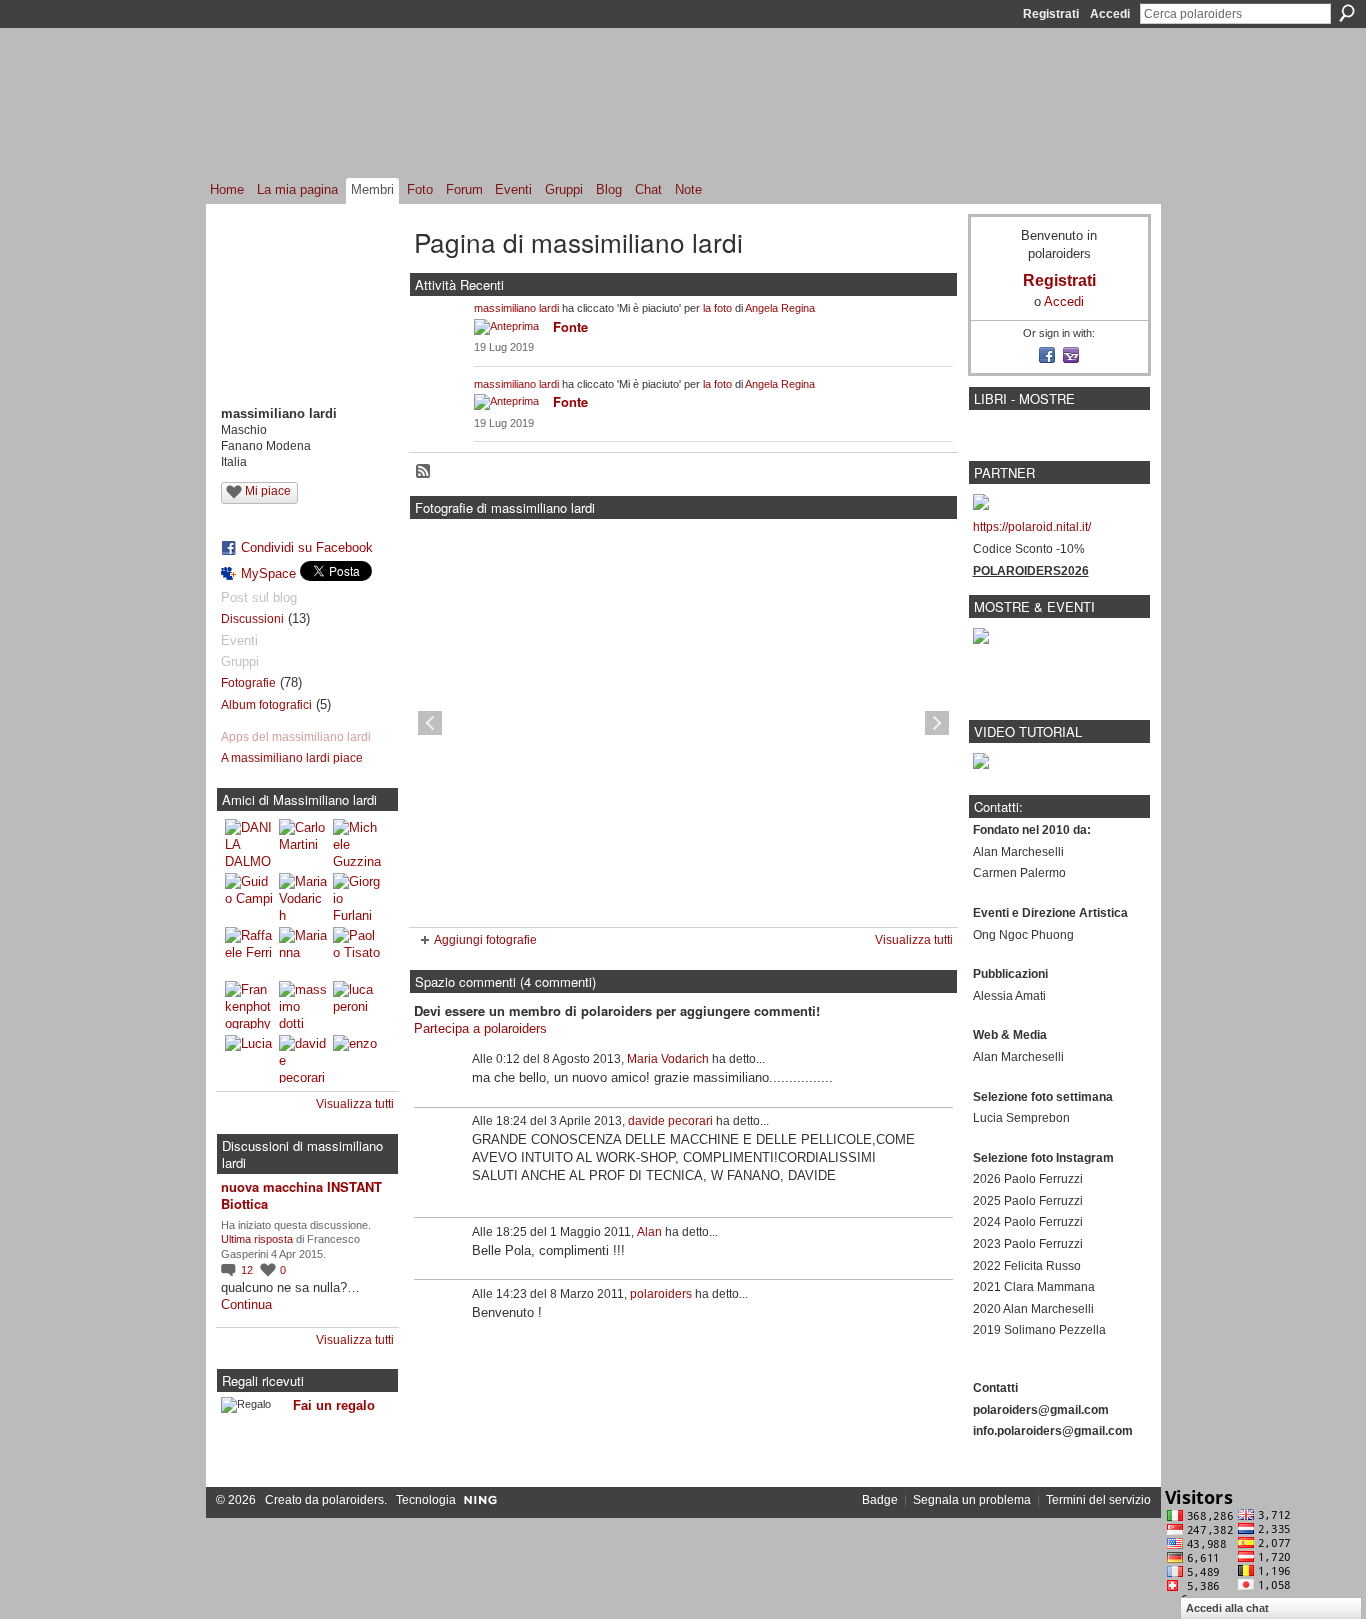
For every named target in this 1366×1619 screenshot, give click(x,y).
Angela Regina (780, 308)
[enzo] (357, 1059)
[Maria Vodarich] (303, 897)
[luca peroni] (357, 1005)
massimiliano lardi (516, 308)
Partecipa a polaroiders (480, 1028)
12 (248, 1270)
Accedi (1110, 14)
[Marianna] (303, 951)
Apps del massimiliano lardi (296, 737)
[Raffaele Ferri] (249, 951)
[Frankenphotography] (249, 1005)
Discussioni (252, 619)
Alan (649, 1232)
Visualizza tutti (355, 1104)
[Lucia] (249, 1059)
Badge (880, 1500)
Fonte (570, 326)
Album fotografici (266, 705)
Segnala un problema (972, 1500)
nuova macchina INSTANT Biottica (301, 1195)
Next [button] (937, 723)
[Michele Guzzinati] (357, 843)
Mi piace (268, 491)
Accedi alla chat (1227, 1608)
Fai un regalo (334, 1405)
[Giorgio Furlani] (357, 897)
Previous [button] (430, 723)
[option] (683, 723)
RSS (424, 472)
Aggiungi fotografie (485, 940)
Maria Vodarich (668, 1059)
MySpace (268, 573)
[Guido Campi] (249, 897)
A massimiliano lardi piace (292, 758)
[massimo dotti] (303, 1005)
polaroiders (661, 1294)
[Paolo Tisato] (357, 951)
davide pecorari (670, 1121)
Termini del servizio (1098, 1500)
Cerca (1347, 13)
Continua (246, 1304)
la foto (717, 308)
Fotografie (248, 683)
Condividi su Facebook (307, 547)
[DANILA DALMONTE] (249, 843)
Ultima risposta (257, 1239)
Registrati (1051, 14)
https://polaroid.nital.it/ (1032, 527)
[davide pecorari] (303, 1059)
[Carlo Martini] (303, 843)
